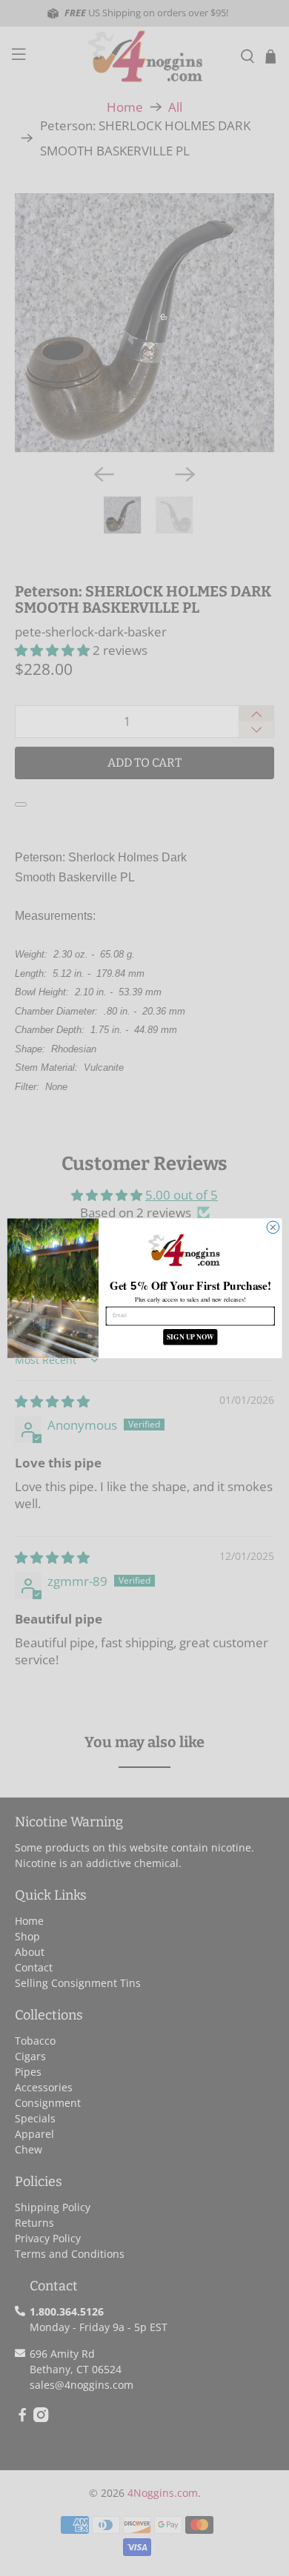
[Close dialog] (273, 1227)
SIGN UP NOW (190, 1336)
